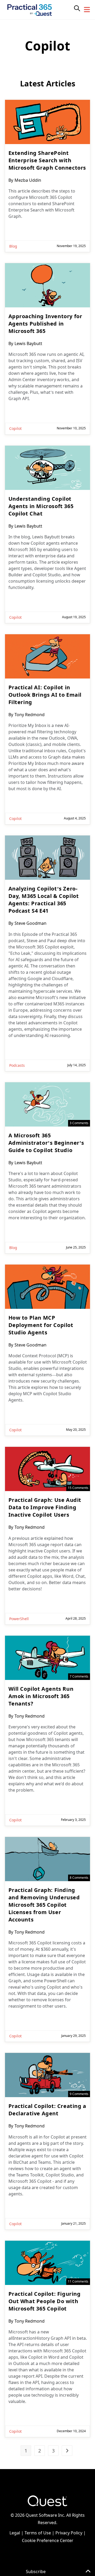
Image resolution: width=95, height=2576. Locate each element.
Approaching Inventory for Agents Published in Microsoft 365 (45, 324)
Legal (15, 2533)
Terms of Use (38, 2533)
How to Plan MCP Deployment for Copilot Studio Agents (41, 1325)
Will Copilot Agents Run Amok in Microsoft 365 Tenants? (41, 1696)
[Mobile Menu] (87, 10)
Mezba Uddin (28, 180)
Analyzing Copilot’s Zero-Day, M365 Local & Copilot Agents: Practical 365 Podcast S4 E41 (44, 900)
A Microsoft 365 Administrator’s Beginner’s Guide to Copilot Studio (46, 1143)
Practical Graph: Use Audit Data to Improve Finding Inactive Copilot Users (45, 1507)
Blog (13, 246)
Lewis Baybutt (28, 343)
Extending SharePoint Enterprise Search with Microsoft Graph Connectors (47, 160)
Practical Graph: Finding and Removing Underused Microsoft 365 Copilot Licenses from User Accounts (44, 1905)
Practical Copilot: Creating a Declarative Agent (47, 2110)
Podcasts (17, 1065)
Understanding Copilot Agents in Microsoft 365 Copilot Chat (41, 506)
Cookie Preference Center (48, 2540)
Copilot (15, 428)
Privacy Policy (69, 2533)
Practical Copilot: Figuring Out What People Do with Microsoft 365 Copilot (45, 2301)
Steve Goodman (30, 923)
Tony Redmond (30, 715)
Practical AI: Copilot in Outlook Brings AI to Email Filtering (45, 695)
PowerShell (19, 1619)
